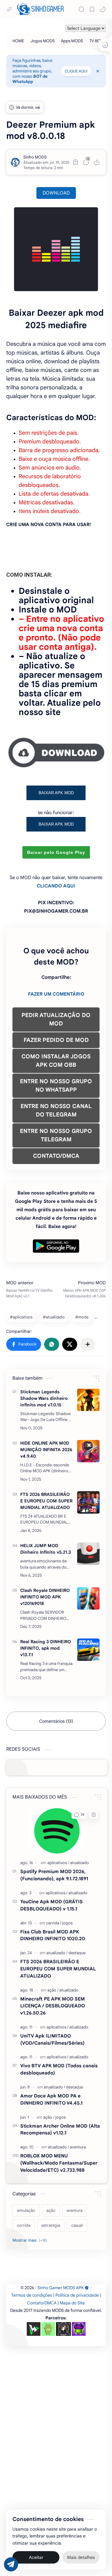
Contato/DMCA (42, 2303)
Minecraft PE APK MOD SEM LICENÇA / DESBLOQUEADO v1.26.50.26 (53, 2006)
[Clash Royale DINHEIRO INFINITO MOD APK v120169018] (88, 1598)
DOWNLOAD (56, 193)
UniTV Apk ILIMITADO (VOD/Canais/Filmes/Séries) (52, 2039)
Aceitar (36, 2557)
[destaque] (77, 1953)
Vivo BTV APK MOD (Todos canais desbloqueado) (59, 2069)
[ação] (53, 1990)
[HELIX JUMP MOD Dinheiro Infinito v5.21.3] (88, 1554)
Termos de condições (32, 2295)
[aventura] (78, 2147)
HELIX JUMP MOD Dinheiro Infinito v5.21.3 (46, 1549)
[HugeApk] (34, 2329)
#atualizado (54, 1317)
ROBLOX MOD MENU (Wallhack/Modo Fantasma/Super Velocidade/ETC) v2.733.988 (59, 2163)
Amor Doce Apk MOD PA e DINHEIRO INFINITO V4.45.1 (51, 2099)
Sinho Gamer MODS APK (61, 2288)
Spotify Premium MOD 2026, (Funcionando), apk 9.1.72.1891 (54, 1875)
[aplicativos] (58, 1863)
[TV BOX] (96, 41)
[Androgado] (48, 2329)
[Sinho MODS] (35, 157)
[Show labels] (31, 2240)
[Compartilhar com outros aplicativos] (88, 1344)
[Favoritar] (76, 162)
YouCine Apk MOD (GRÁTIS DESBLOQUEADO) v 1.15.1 (51, 1905)
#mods (82, 1317)
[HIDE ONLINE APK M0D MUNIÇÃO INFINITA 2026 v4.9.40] (88, 1451)
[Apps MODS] (72, 41)
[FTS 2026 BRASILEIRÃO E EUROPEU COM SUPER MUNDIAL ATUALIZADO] (88, 1502)
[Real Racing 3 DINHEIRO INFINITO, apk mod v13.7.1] (88, 1650)
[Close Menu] (98, 71)
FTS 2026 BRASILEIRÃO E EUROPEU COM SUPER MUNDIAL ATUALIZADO (46, 1501)
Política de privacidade (77, 2295)
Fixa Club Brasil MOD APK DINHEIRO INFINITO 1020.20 (53, 1935)
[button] (103, 9)
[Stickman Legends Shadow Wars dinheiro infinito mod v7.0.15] (88, 1400)
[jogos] (67, 1923)
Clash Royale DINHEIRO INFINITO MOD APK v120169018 (45, 1597)
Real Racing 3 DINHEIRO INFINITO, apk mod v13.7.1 (46, 1648)
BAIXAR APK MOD (56, 793)
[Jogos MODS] (43, 41)
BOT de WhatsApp (30, 79)
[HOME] (18, 41)
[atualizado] (79, 1863)
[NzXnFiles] (79, 2329)
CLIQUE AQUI (76, 71)
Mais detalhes (81, 2557)
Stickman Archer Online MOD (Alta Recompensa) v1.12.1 (60, 2129)
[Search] (82, 9)
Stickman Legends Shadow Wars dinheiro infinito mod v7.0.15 (44, 1398)
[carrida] (54, 1923)
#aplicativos (21, 1317)
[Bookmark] (92, 9)
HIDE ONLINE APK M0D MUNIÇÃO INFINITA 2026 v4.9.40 (46, 1450)
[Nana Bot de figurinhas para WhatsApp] (63, 2329)
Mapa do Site (72, 2303)
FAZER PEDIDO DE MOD (56, 1040)
